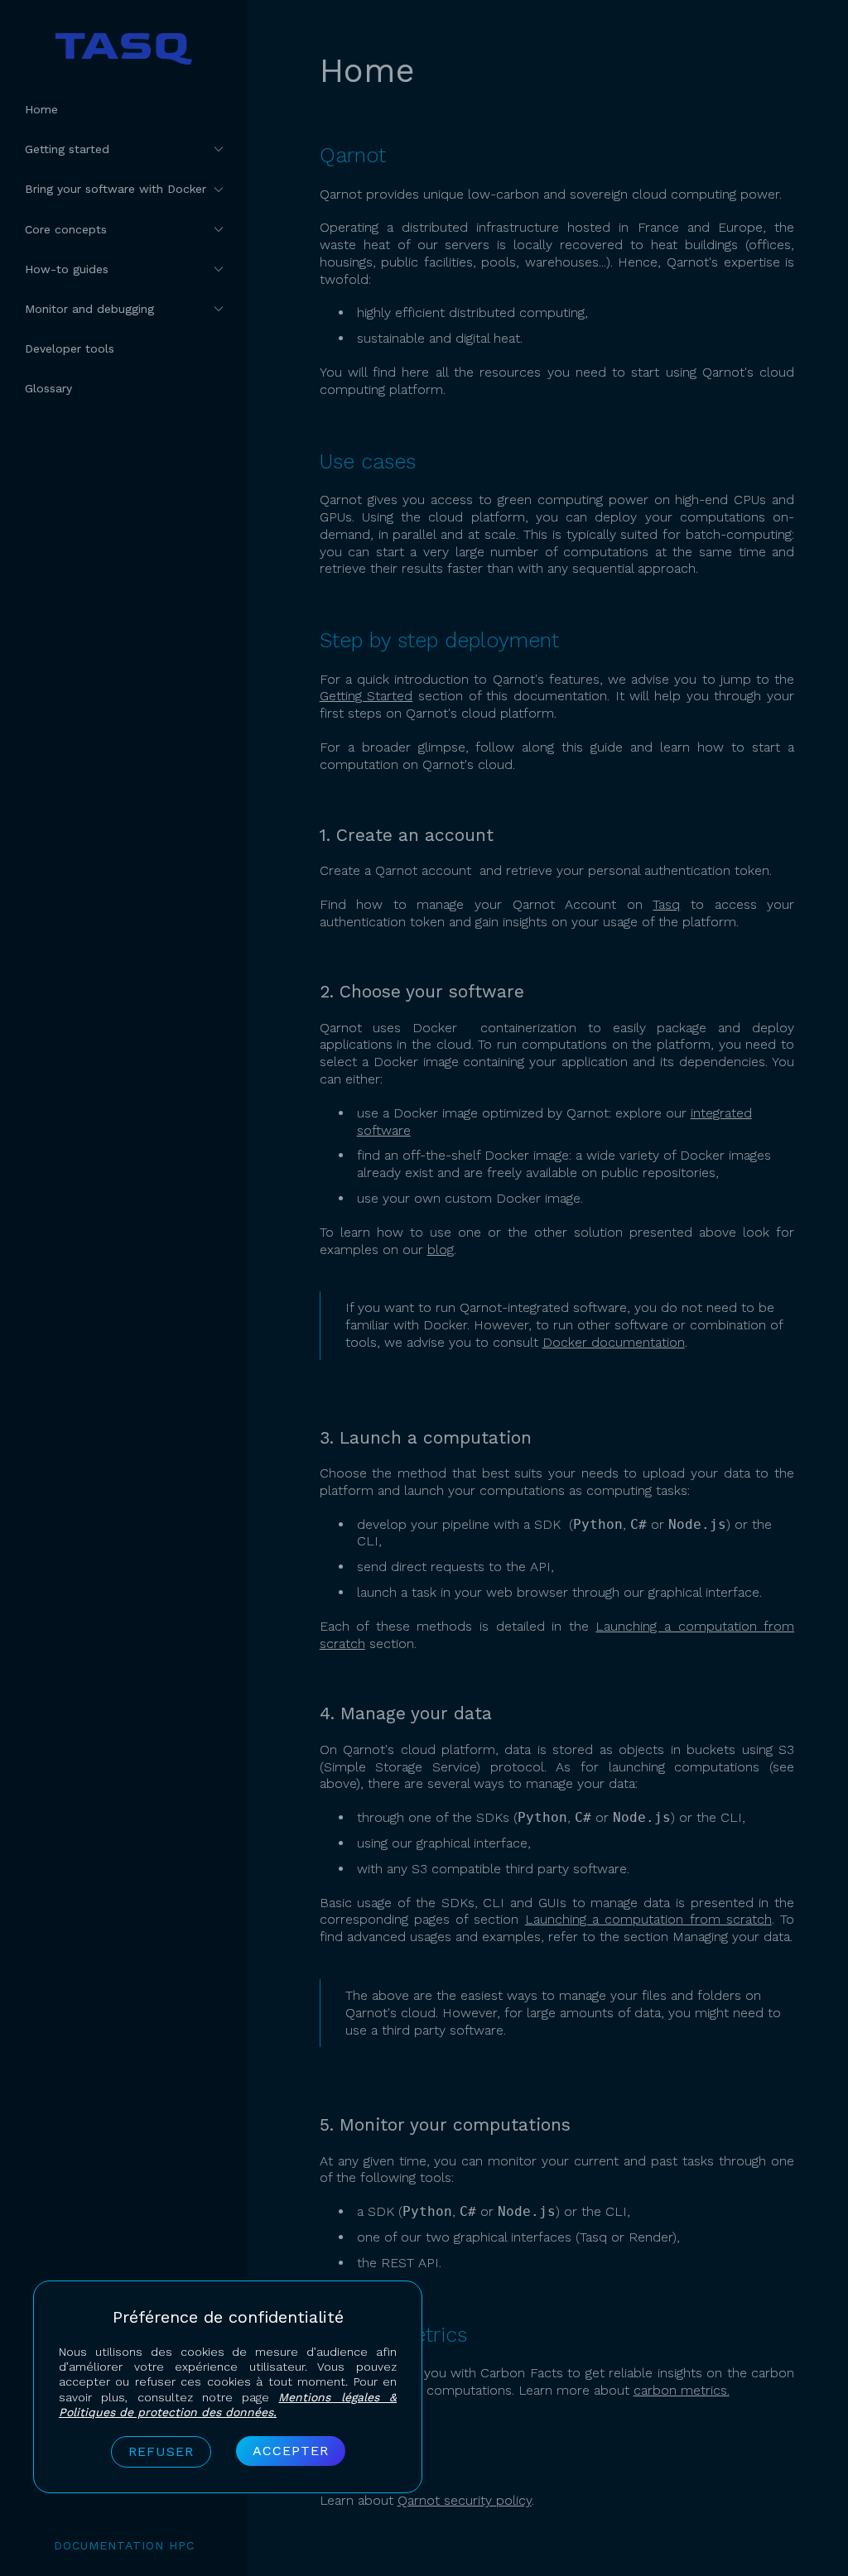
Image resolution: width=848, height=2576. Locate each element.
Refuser (161, 2451)
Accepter (291, 2451)
